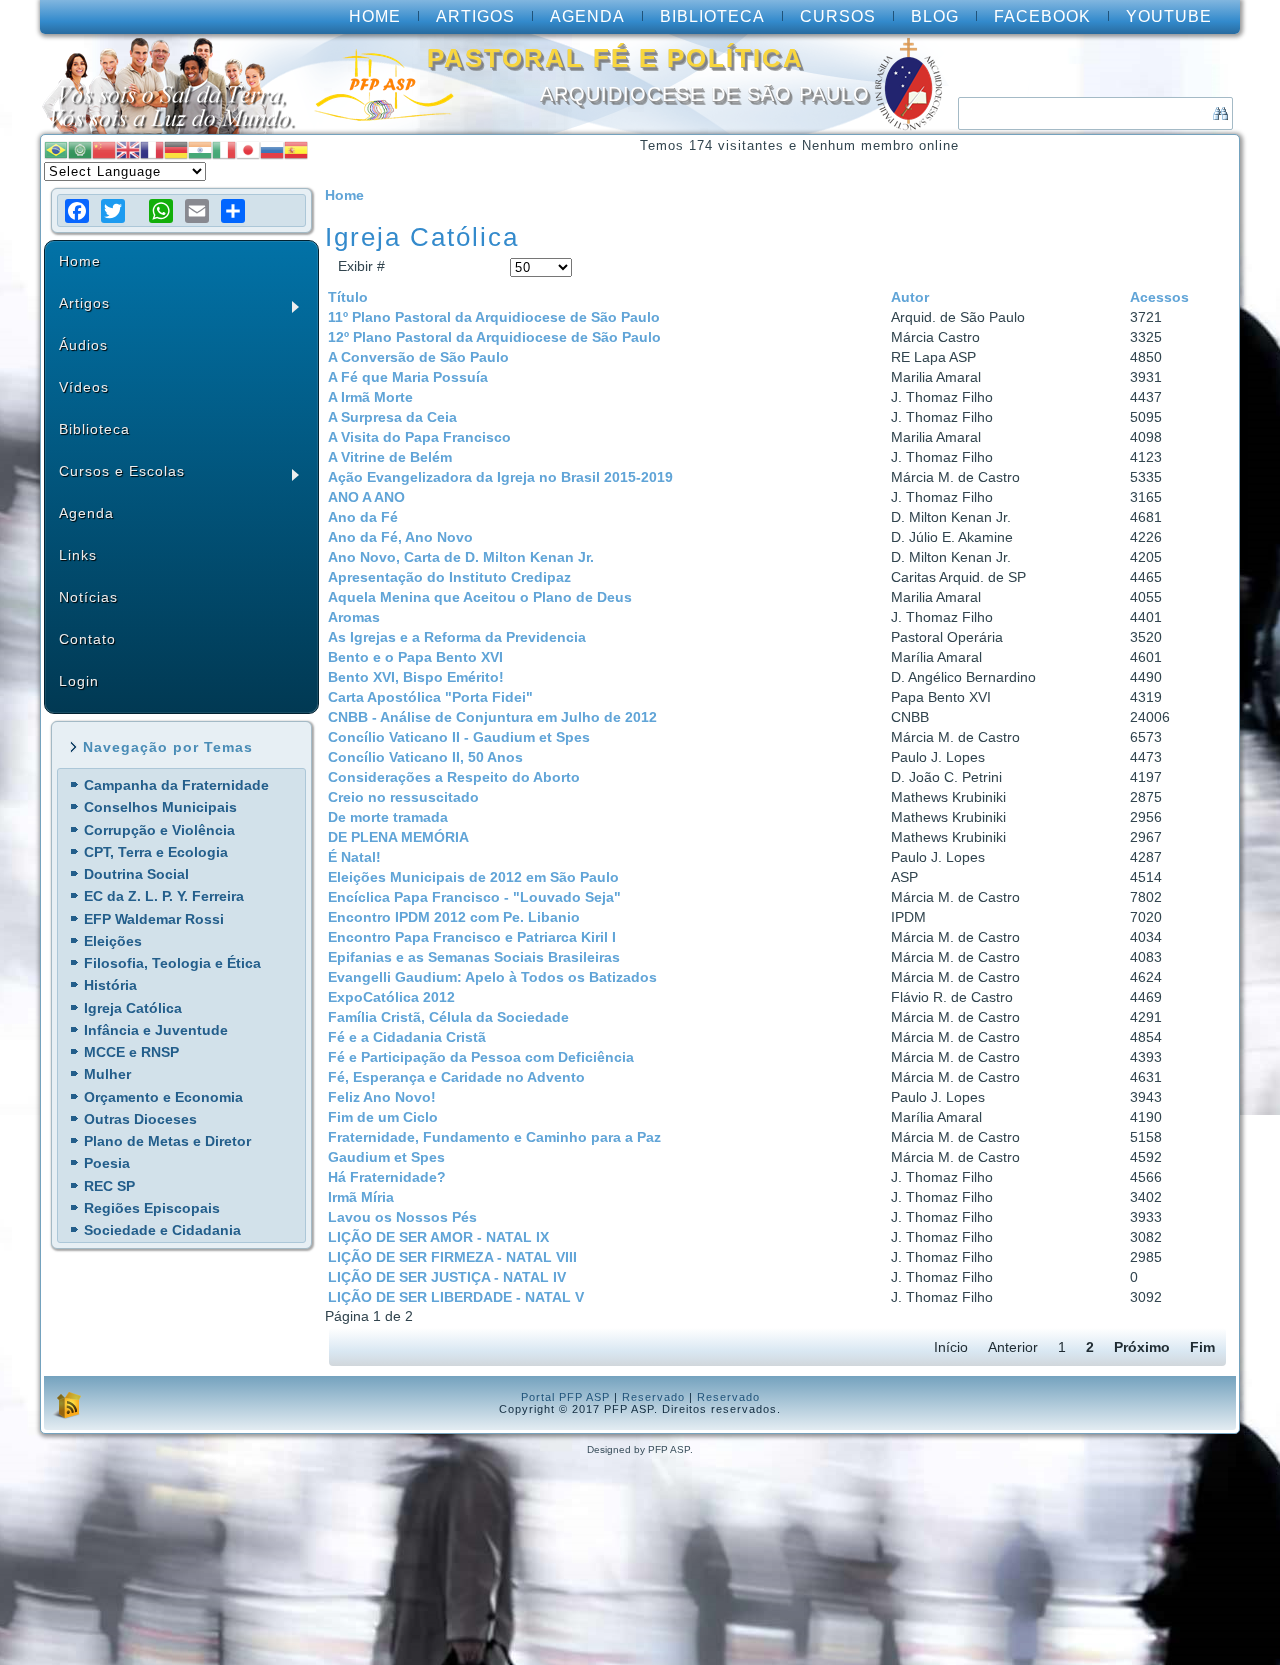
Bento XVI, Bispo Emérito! (416, 677)
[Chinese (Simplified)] (104, 148)
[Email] (197, 211)
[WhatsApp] (161, 211)
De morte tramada (388, 817)
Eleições (113, 941)
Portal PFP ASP (565, 1397)
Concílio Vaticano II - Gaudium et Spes (459, 737)
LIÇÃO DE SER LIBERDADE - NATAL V (456, 1297)
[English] (128, 148)
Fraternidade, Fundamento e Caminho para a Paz (494, 1137)
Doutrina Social (136, 874)
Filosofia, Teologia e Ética (172, 963)
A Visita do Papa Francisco (419, 437)
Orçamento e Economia (163, 1097)
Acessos (1159, 297)
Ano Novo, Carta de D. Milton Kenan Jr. (461, 557)
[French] (152, 148)
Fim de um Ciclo (383, 1117)
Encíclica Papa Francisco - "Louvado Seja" (474, 897)
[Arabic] (80, 148)
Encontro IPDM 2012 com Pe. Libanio (454, 917)
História (110, 985)
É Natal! (354, 857)
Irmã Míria (361, 1197)
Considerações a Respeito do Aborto (454, 777)
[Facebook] (77, 211)
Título (348, 297)
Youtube (1169, 16)
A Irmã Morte (370, 397)
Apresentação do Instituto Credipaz (449, 577)
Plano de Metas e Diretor (167, 1141)
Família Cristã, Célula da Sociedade (448, 1017)
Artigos (475, 16)
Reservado (653, 1397)
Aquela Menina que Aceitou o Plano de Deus (480, 597)
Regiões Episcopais (152, 1208)
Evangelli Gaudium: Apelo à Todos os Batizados (492, 977)
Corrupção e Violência (159, 830)
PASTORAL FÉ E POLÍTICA (615, 58)
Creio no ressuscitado (403, 797)
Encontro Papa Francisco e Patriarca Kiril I (472, 937)
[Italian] (224, 148)
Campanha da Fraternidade (176, 785)
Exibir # (361, 266)
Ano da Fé (363, 517)
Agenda (587, 16)
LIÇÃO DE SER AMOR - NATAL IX (438, 1237)
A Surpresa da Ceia (392, 417)
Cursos (838, 16)
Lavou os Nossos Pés (402, 1217)
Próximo (1142, 1347)
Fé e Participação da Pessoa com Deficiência (481, 1057)
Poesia (107, 1163)
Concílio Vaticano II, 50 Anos (425, 757)
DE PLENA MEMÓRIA (398, 837)
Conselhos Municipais (160, 807)
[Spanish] (296, 148)
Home (375, 16)
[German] (176, 148)
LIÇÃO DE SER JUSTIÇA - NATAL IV (447, 1277)
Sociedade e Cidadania (162, 1230)
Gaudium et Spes (386, 1157)
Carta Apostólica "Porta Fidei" (430, 697)
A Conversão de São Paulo (418, 357)
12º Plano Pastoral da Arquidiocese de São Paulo (494, 337)
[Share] (233, 211)
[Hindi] (200, 148)
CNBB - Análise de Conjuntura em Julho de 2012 (492, 717)
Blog (935, 16)
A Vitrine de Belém (390, 457)
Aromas (354, 617)
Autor (910, 297)
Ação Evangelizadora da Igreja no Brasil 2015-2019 (500, 477)
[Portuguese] (56, 148)
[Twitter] (113, 211)
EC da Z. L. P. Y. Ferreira (164, 896)
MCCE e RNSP (131, 1052)
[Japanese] (248, 148)
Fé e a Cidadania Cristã (407, 1037)
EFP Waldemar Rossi (154, 919)
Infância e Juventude (156, 1030)
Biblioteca (712, 16)
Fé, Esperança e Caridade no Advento (456, 1077)
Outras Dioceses (140, 1119)
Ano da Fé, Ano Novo (400, 537)
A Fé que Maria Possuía (408, 377)
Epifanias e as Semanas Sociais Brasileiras (474, 957)
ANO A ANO (366, 497)
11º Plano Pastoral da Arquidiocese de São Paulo (494, 317)
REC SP (109, 1186)
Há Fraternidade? (387, 1177)
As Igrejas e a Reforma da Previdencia (457, 637)
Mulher (107, 1074)
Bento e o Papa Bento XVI (415, 657)
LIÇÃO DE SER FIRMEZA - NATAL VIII (452, 1257)
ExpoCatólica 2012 (391, 997)
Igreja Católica (133, 1008)
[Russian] (272, 148)
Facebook (1042, 16)
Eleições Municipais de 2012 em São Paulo (473, 877)
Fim (1202, 1347)
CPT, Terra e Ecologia (156, 852)
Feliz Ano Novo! (382, 1097)
